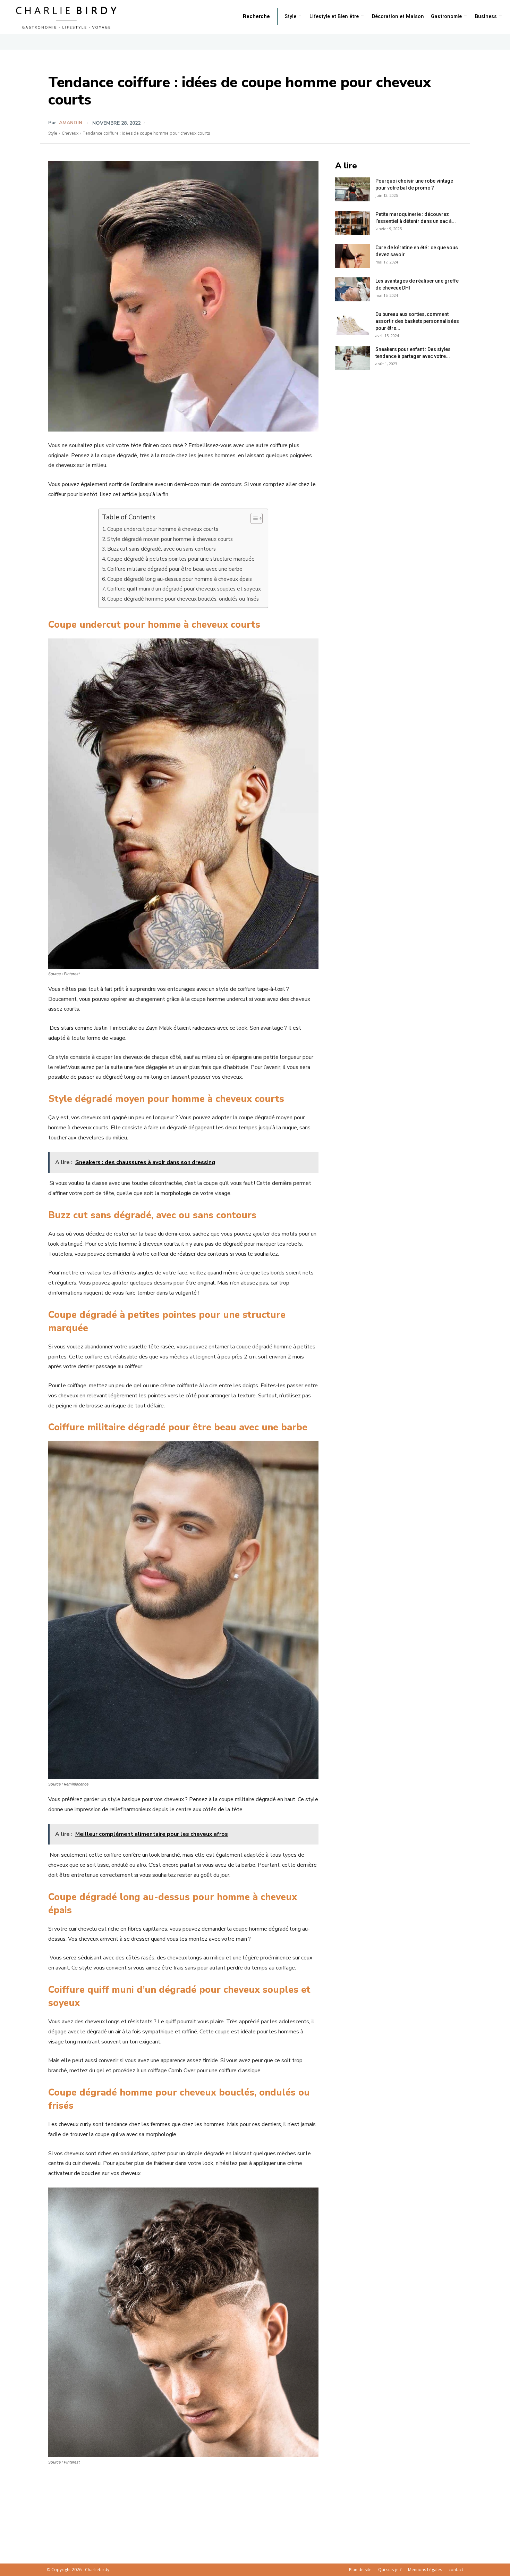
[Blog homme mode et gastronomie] (68, 17)
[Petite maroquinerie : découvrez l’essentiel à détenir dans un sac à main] (352, 223)
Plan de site (360, 2570)
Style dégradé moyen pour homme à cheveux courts (170, 539)
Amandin (71, 123)
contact (456, 2570)
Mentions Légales (425, 2570)
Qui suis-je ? (390, 2570)
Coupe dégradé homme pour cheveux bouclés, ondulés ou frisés (183, 599)
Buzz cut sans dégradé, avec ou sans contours (161, 549)
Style (53, 133)
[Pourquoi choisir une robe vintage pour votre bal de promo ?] (352, 189)
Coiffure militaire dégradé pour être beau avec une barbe (175, 569)
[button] (256, 17)
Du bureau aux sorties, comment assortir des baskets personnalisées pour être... (417, 321)
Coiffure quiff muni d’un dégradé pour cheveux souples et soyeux (184, 589)
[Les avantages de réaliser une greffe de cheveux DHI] (352, 289)
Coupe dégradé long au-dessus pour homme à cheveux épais (180, 579)
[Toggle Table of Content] (253, 518)
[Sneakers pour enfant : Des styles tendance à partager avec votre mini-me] (352, 358)
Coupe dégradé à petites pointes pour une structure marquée (181, 559)
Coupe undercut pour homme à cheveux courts (163, 529)
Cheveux (70, 133)
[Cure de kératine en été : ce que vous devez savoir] (352, 256)
